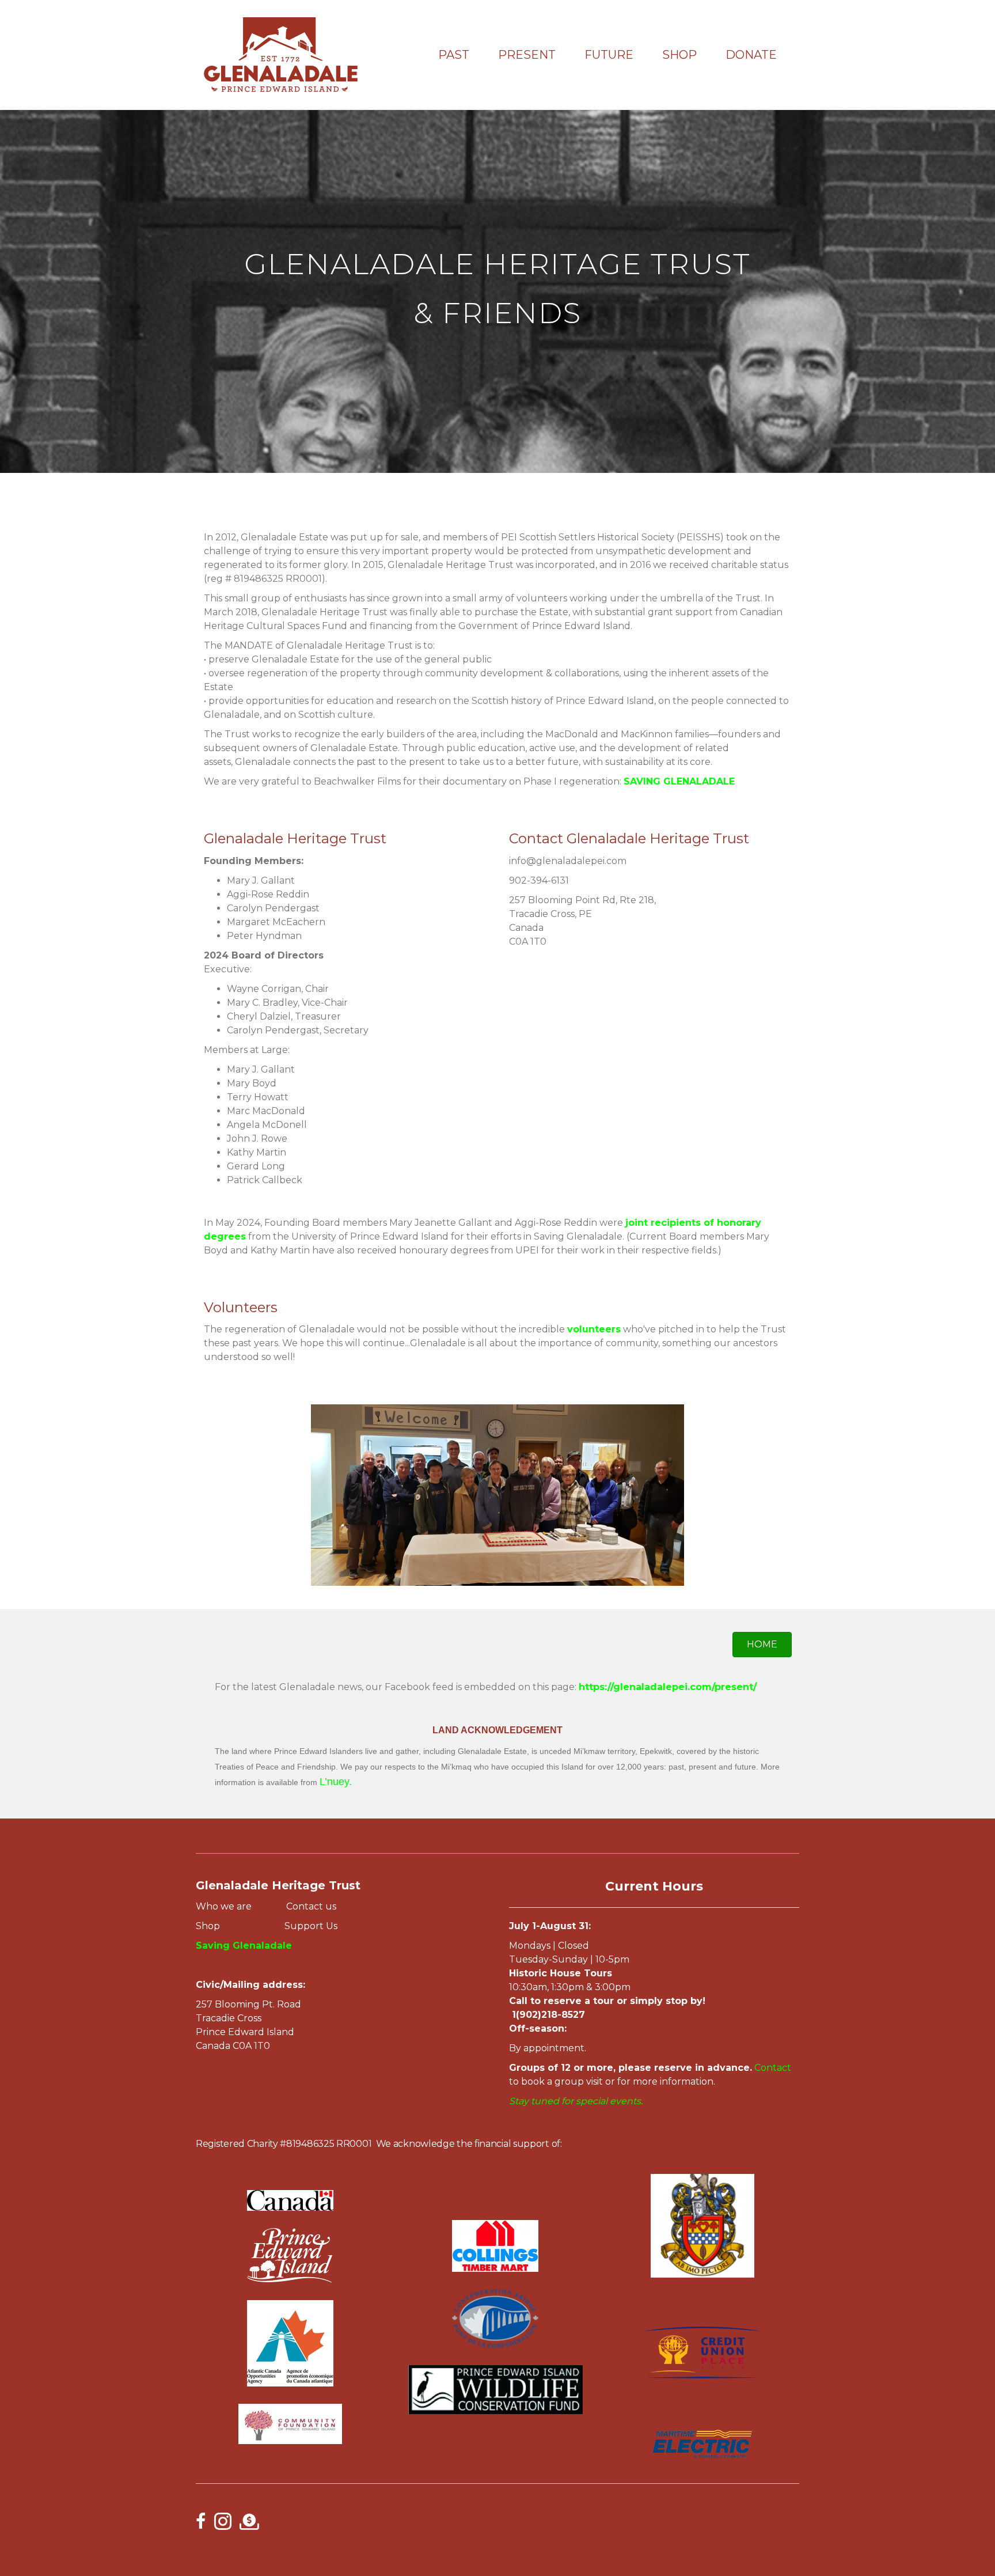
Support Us (311, 1926)
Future (609, 55)
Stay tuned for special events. (577, 2101)
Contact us (310, 1906)
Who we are (226, 1906)
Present (527, 55)
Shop (679, 55)
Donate (751, 55)
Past (454, 55)
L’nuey (334, 1782)
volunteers (594, 1329)
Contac (771, 2068)
